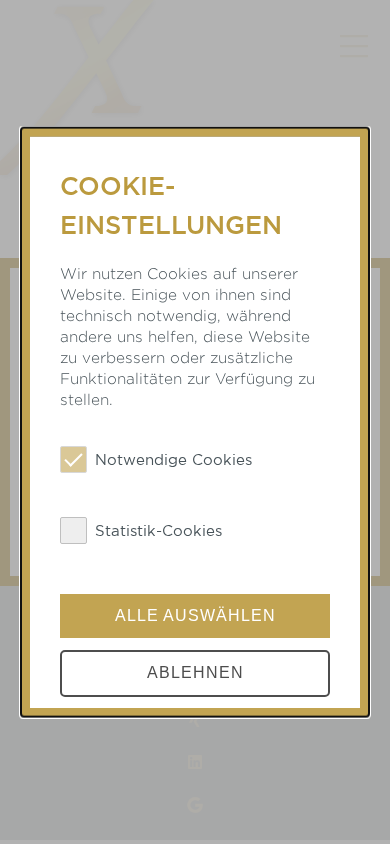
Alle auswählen (195, 614)
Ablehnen (195, 672)
